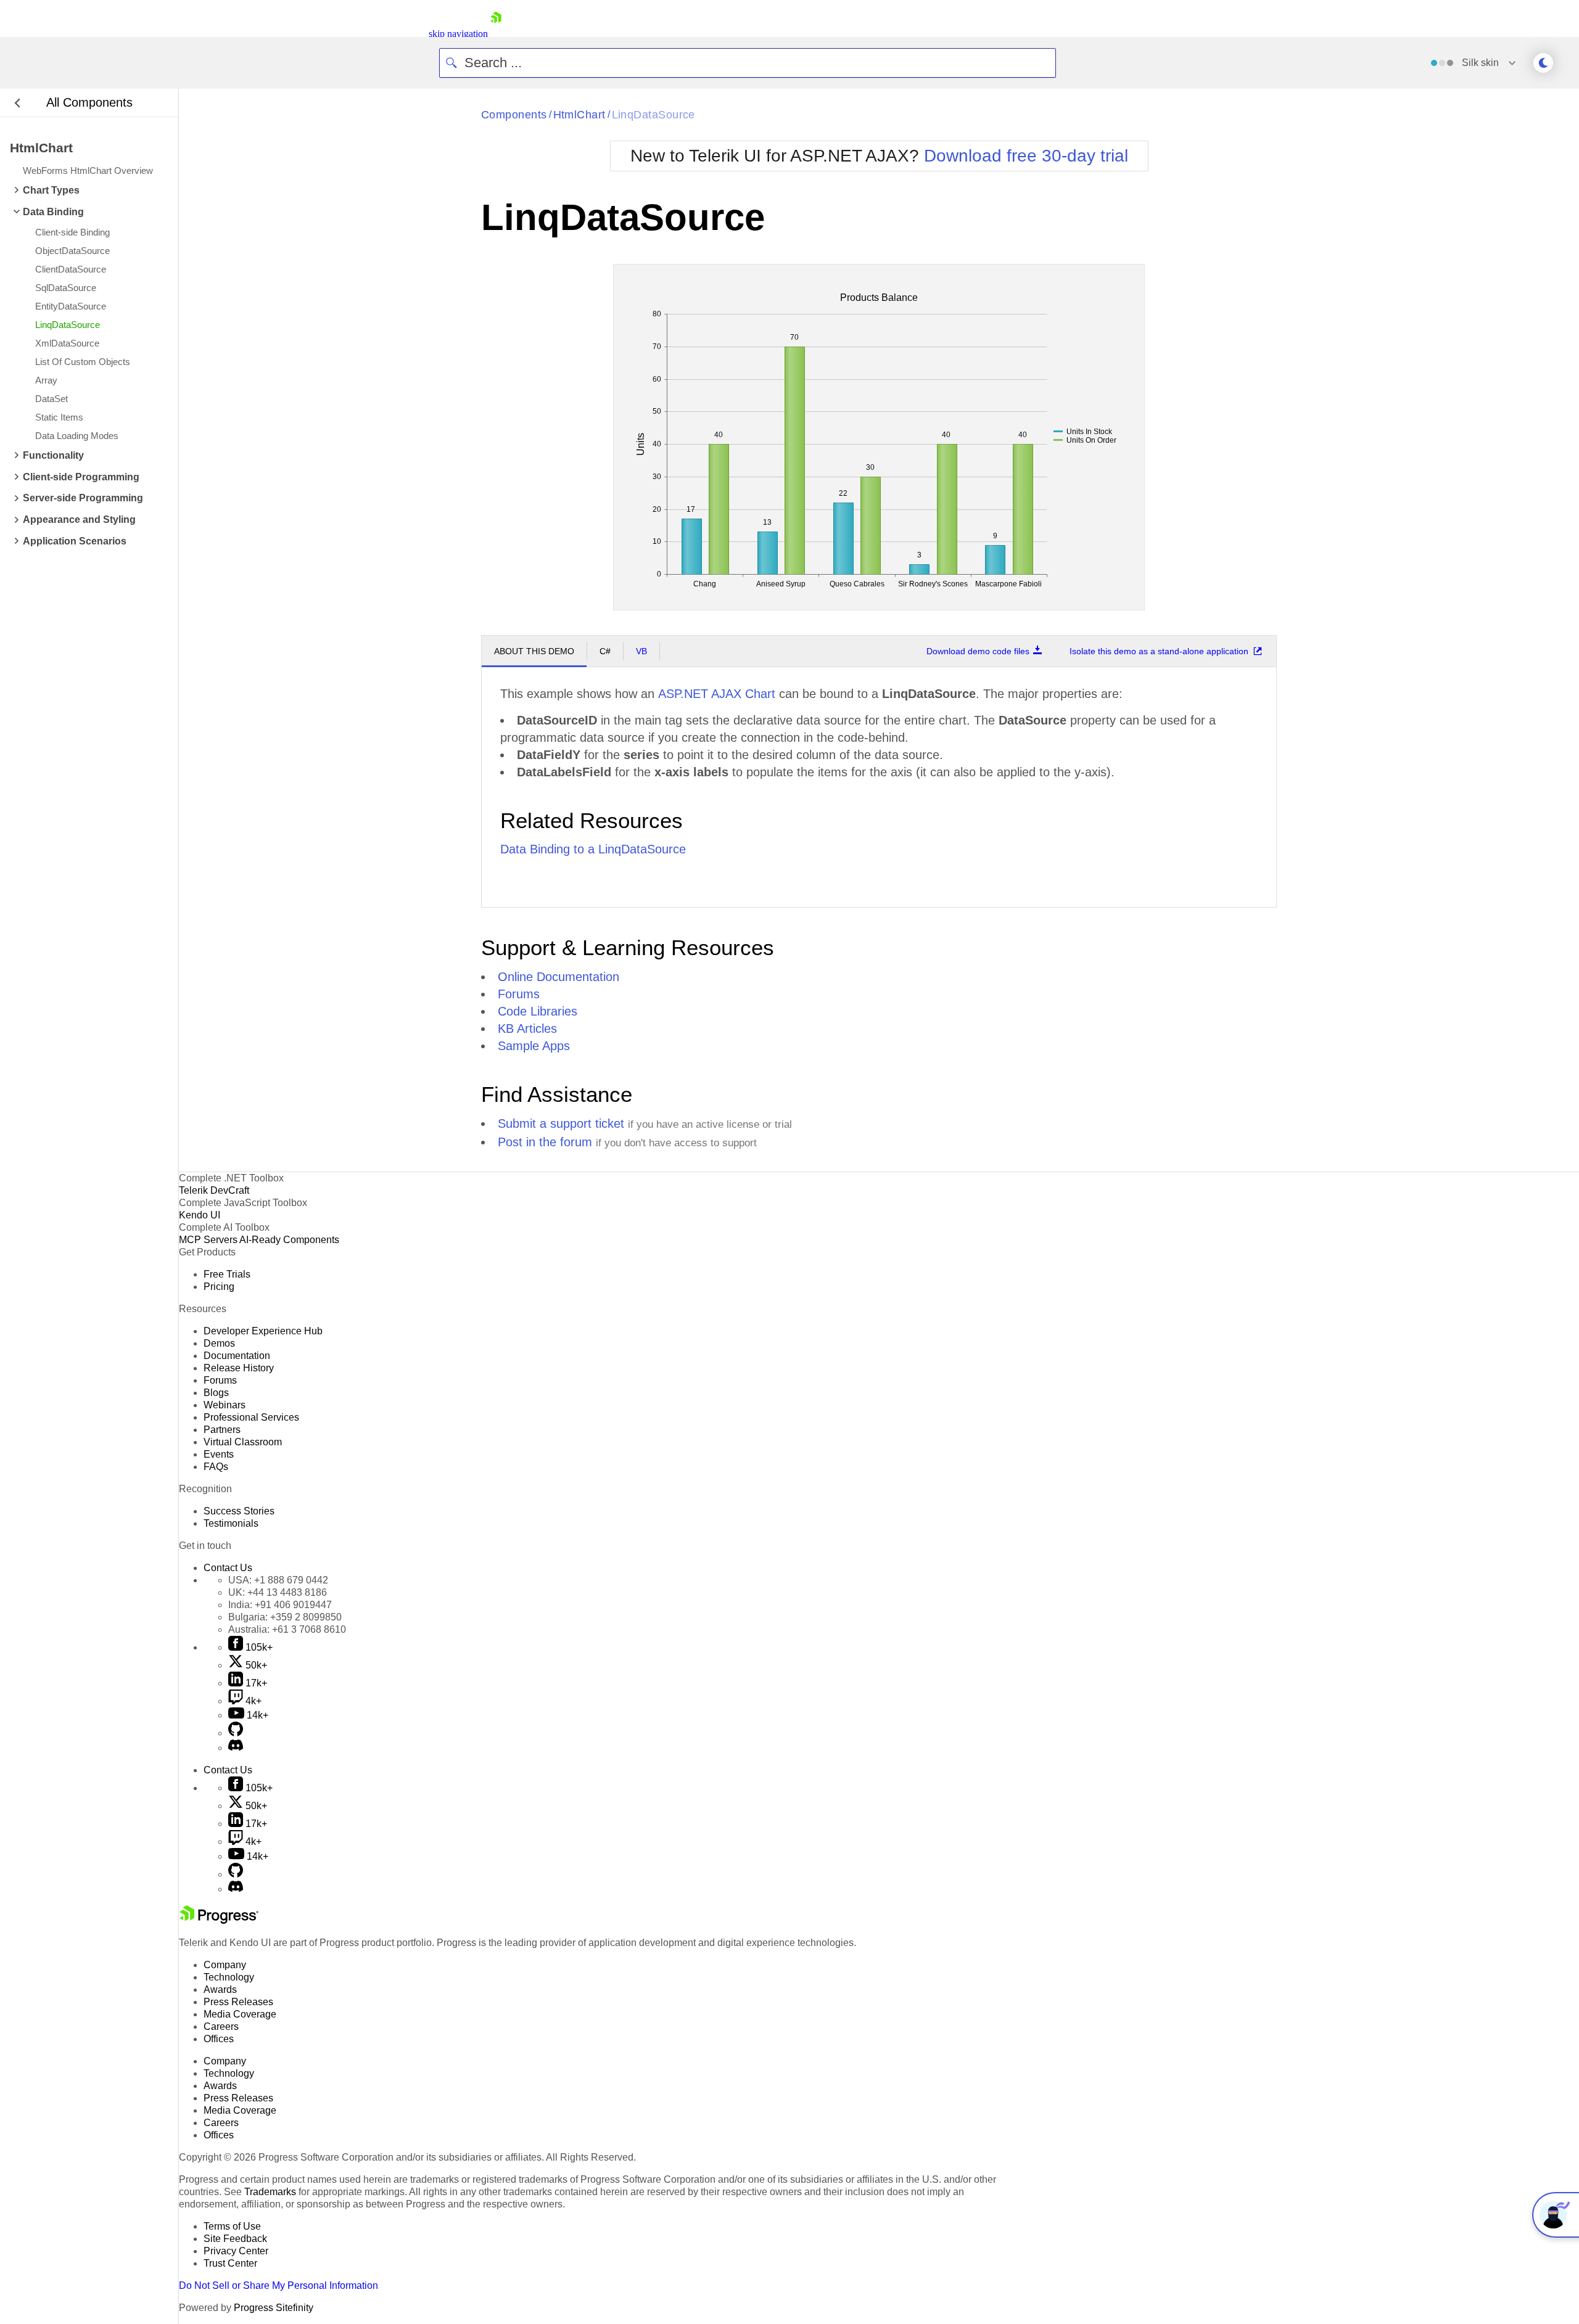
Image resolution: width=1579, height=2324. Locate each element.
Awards (220, 1989)
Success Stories (239, 1511)
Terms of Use (232, 2226)
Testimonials (231, 1523)
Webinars (225, 1405)
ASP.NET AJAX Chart (717, 694)
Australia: (287, 1629)
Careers (221, 2026)
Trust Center (230, 2263)
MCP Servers (208, 1240)
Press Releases (238, 2002)
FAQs (216, 1467)
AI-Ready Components (289, 1240)
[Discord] (236, 1748)
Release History (239, 1368)
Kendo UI (200, 1215)
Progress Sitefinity (274, 2308)
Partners (222, 1430)
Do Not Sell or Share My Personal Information (278, 2285)
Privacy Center (236, 2251)
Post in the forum (545, 1142)
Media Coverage (240, 2014)
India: (280, 1605)
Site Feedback (235, 2239)
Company (225, 1965)
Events (219, 1454)
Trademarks (270, 2192)
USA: (278, 1580)
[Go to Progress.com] (219, 1920)
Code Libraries (538, 1011)
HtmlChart (579, 115)
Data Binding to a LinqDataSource (593, 849)
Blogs (216, 1393)
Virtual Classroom (243, 1442)
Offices (219, 2039)
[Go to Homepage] (496, 34)
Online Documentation (559, 977)
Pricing (219, 1287)
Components (514, 115)
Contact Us (228, 1568)
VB (641, 651)
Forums (519, 994)
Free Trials (227, 1274)
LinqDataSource (653, 115)
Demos (219, 1343)
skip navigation (458, 34)
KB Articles (527, 1029)
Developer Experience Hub (263, 1331)
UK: (278, 1592)
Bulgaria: (285, 1617)
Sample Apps (534, 1046)
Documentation (237, 1356)
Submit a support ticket (561, 1123)
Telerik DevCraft (214, 1190)
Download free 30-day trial (1026, 156)
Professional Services (251, 1417)
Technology (229, 1977)
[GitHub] (236, 1733)
